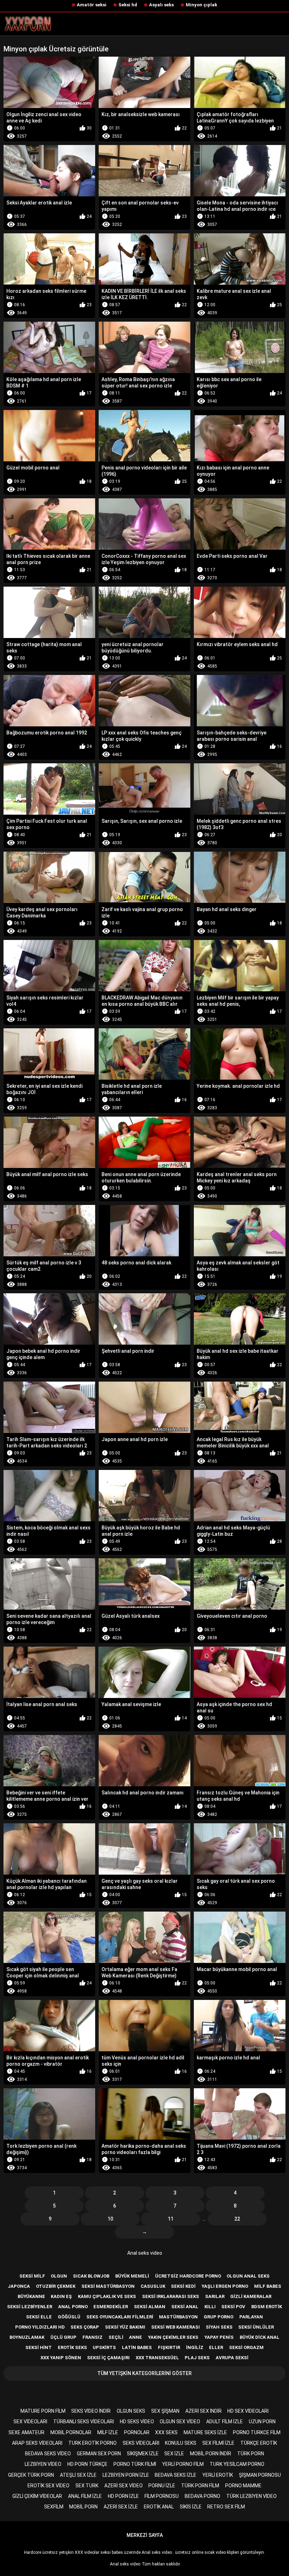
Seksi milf (32, 2276)
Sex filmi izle (218, 2443)
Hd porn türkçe (87, 2464)
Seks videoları (141, 2443)
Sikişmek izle (143, 2454)
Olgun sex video (180, 2422)
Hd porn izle (123, 2496)
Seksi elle (39, 2317)
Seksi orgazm (246, 2347)
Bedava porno (202, 2496)
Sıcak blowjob (91, 2276)
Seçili (116, 2337)
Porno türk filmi (135, 2464)
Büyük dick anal (260, 2337)
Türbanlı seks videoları (84, 2422)
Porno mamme (243, 2486)
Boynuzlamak (27, 2337)
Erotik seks (72, 2347)
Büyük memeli (132, 2276)
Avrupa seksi (232, 2358)
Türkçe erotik (259, 2443)
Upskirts (104, 2347)
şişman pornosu (260, 2475)
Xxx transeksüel (157, 2358)
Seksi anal (185, 2307)
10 (110, 2219)
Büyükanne (31, 2296)
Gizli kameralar (251, 2296)
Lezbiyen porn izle (126, 2475)
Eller (216, 2347)
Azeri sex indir (204, 2411)
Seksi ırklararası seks (171, 2296)
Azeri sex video (124, 2486)
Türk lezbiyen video (251, 2496)
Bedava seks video (48, 2454)
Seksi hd (128, 5)
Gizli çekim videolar (37, 2496)
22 (237, 2219)
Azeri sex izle (121, 2507)
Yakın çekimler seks (173, 2337)
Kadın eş (61, 2296)
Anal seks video (145, 2253)
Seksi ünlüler (256, 2327)
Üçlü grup (63, 2337)
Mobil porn (83, 2507)
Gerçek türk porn (31, 2475)
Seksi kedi (183, 2286)
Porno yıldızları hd (40, 2327)
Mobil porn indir (211, 2454)
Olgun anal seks (248, 2276)
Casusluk (153, 2286)
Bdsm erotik (267, 2307)
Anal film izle (85, 2496)
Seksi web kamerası (176, 2327)
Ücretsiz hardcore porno (188, 2276)
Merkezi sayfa (145, 2535)
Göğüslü (69, 2317)
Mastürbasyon (178, 2317)
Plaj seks (197, 2358)
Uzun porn (262, 2422)
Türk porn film (200, 2486)
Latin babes (137, 2347)
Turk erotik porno (93, 2443)
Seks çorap (85, 2327)
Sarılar (215, 2296)
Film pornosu (162, 2496)
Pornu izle (162, 2486)
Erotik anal (159, 2507)
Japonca (19, 2286)
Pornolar (137, 2432)
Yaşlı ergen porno (225, 2286)
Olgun (59, 2276)
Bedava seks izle (176, 2475)
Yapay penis (219, 2337)
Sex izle (174, 2454)
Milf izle (108, 2432)
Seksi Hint (39, 2347)
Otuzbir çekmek (56, 2286)
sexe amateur (26, 2432)
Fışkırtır (169, 2347)
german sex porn (99, 2454)
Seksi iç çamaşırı (108, 2358)
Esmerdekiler (111, 2307)
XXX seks (166, 2432)
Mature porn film (43, 2411)
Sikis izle (191, 2507)
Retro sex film (226, 2507)
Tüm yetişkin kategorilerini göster (144, 2373)
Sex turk (87, 2486)
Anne (136, 2337)
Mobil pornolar (71, 2432)
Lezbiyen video (43, 2464)
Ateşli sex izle (78, 2475)
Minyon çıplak (201, 5)
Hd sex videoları (248, 2411)
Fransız (93, 2337)
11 (171, 2219)
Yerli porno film (183, 2464)
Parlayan (251, 2317)
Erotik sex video (48, 2486)
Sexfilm (54, 2507)
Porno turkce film (257, 2432)
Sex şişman (165, 2411)
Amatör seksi (92, 5)
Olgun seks (131, 2411)
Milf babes (268, 2286)
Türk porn (251, 2454)
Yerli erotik (218, 2475)
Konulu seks (181, 2443)
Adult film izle (225, 2422)
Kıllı (210, 2307)
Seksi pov (233, 2307)
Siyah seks (219, 2327)
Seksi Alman (150, 2307)
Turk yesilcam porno (237, 2464)
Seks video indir (91, 2411)
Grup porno (219, 2317)
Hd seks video (137, 2422)
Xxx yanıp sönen (61, 2358)
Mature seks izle (205, 2432)
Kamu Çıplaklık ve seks (107, 2296)
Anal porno (73, 2307)
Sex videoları (30, 2422)
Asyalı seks (161, 5)
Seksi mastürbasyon (108, 2286)
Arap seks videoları (37, 2443)
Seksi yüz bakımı (125, 2327)
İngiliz (195, 2347)
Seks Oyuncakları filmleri (120, 2317)
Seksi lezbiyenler (30, 2307)
